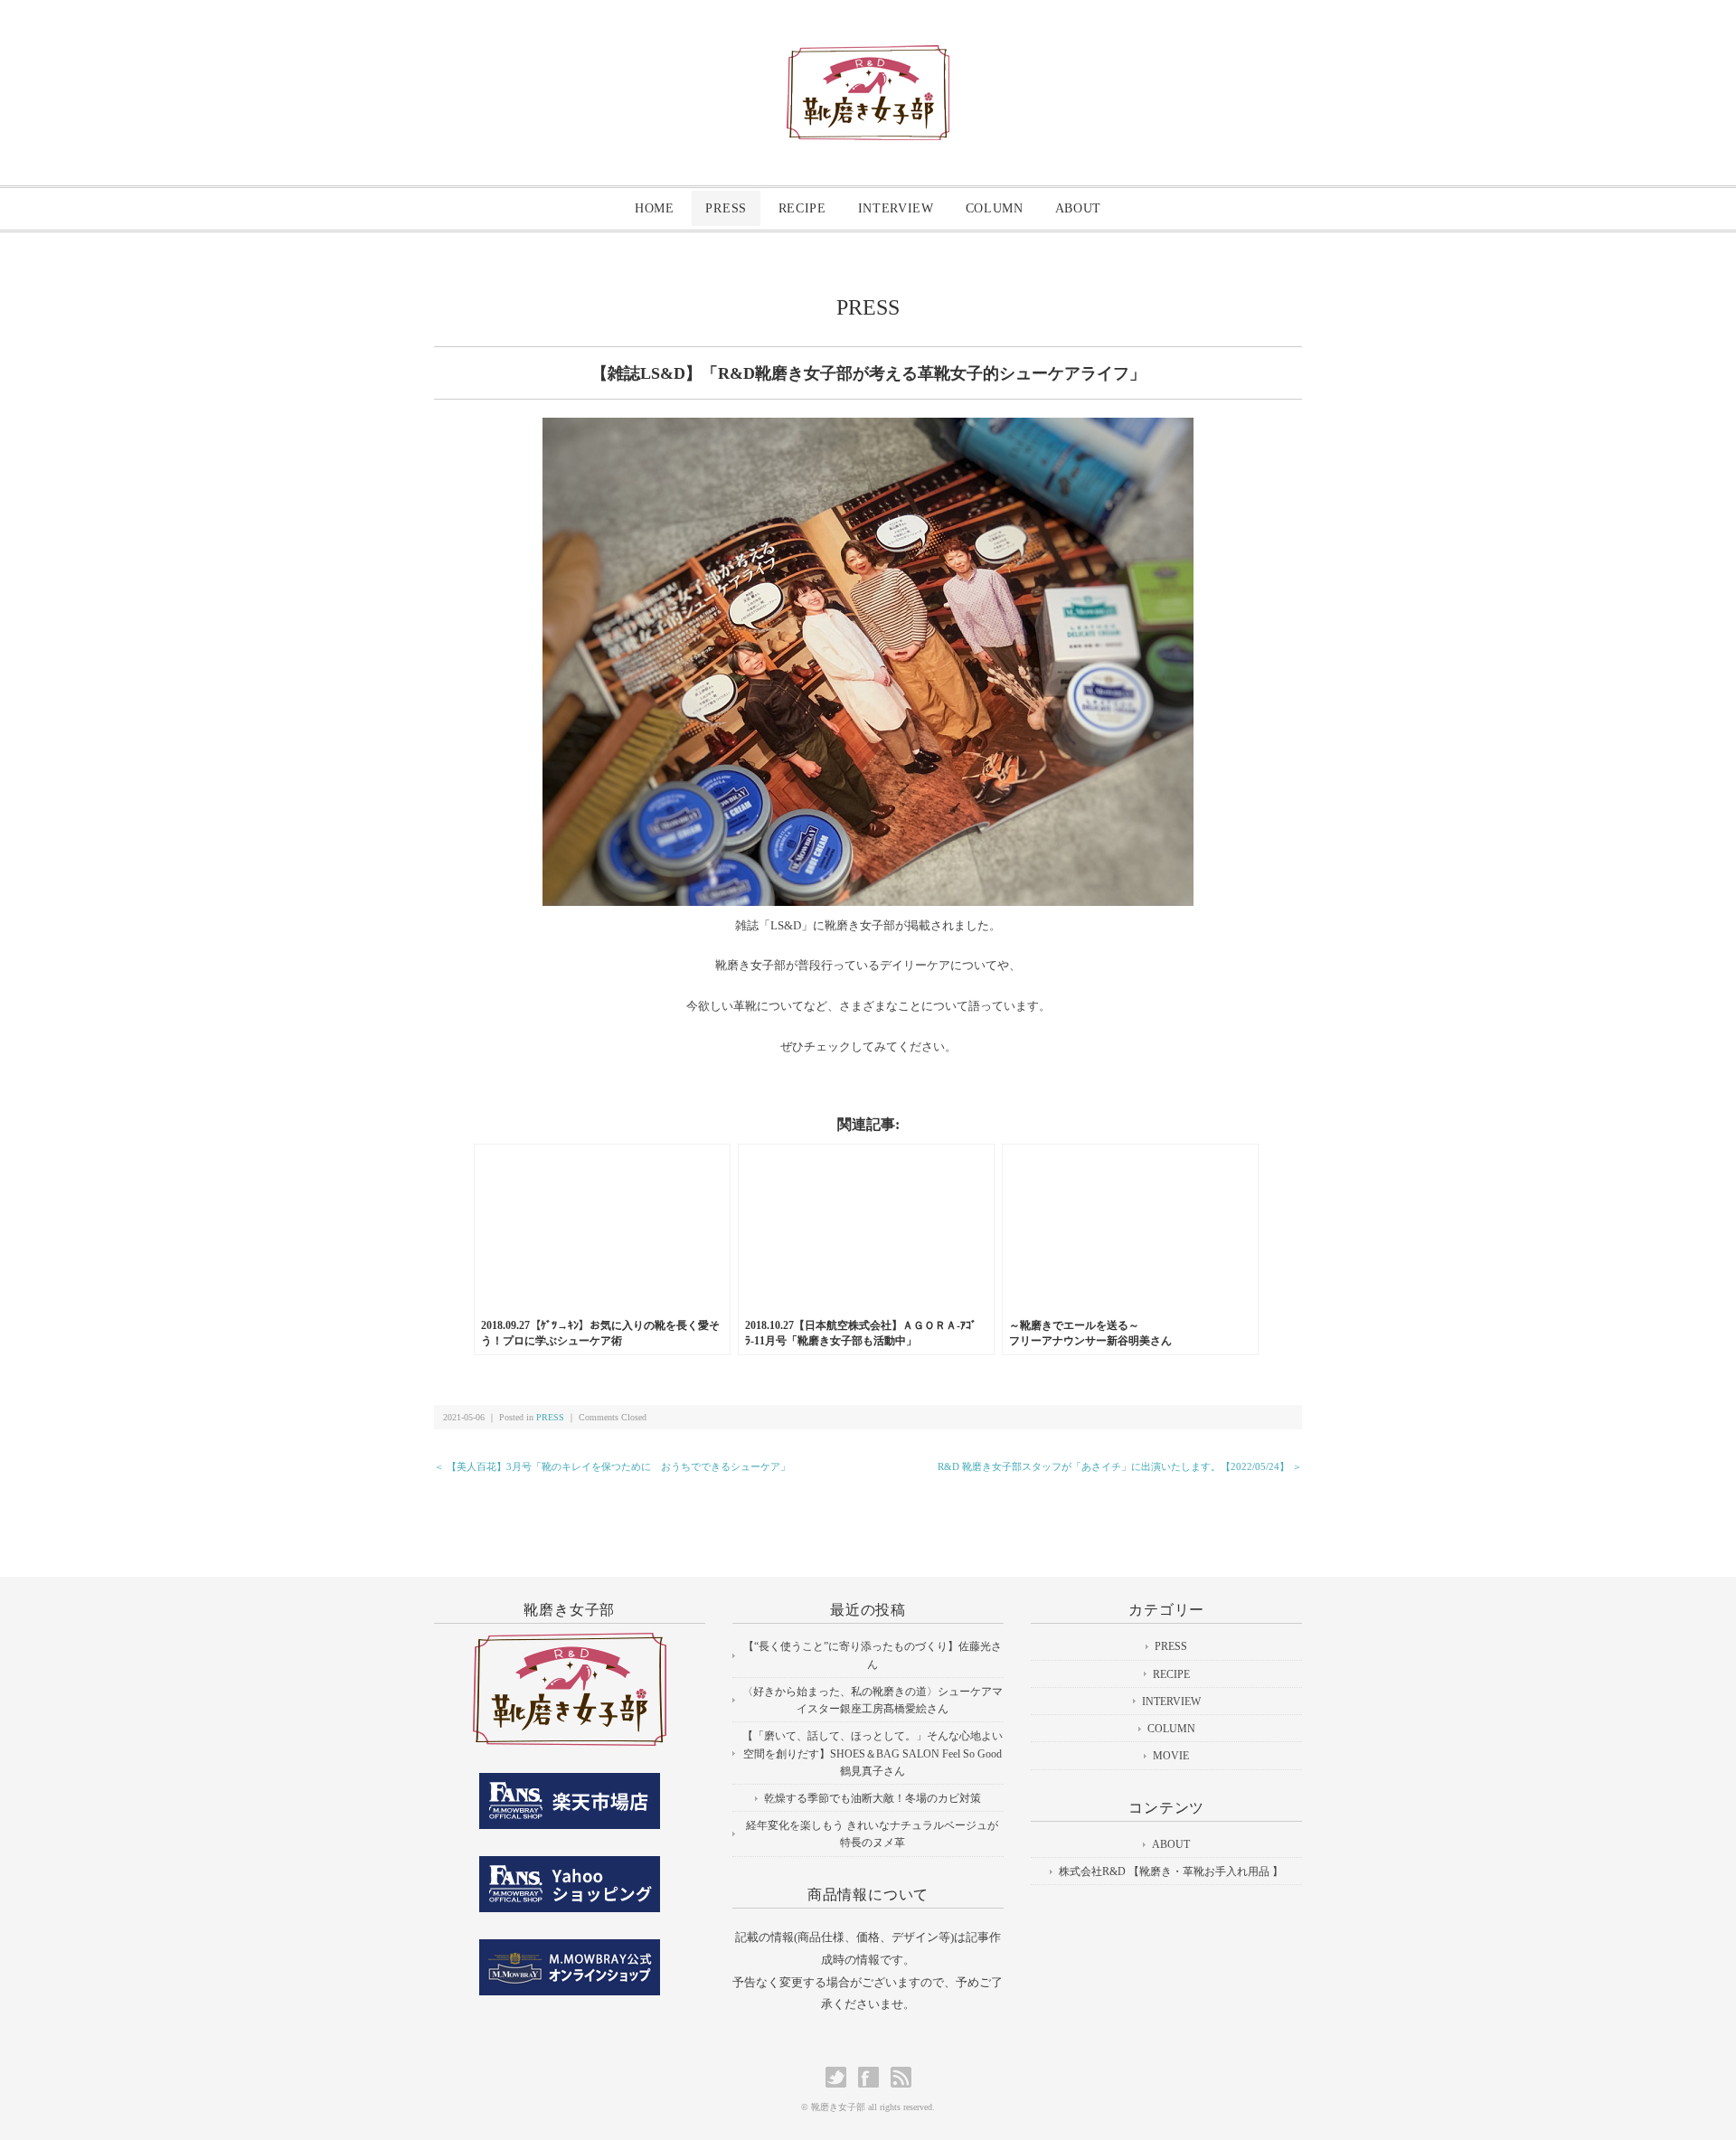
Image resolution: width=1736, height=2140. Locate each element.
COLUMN (995, 208)
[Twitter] (840, 2077)
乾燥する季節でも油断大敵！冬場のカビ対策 (873, 1798)
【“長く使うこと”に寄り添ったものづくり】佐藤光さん (873, 1655)
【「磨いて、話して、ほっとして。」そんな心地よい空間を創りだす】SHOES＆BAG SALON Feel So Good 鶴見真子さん (873, 1753)
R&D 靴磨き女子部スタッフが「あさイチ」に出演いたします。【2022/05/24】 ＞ (1120, 1466)
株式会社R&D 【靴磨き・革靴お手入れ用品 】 (1171, 1871)
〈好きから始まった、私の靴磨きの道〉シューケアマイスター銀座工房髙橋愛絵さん (873, 1700)
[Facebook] (873, 2077)
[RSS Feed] (901, 2077)
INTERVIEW (896, 208)
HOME (655, 208)
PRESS (726, 208)
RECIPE (802, 208)
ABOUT (1079, 208)
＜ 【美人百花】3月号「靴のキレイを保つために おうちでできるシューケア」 (612, 1466)
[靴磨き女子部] (868, 60)
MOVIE (1171, 1756)
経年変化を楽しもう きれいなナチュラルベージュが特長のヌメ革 (872, 1834)
